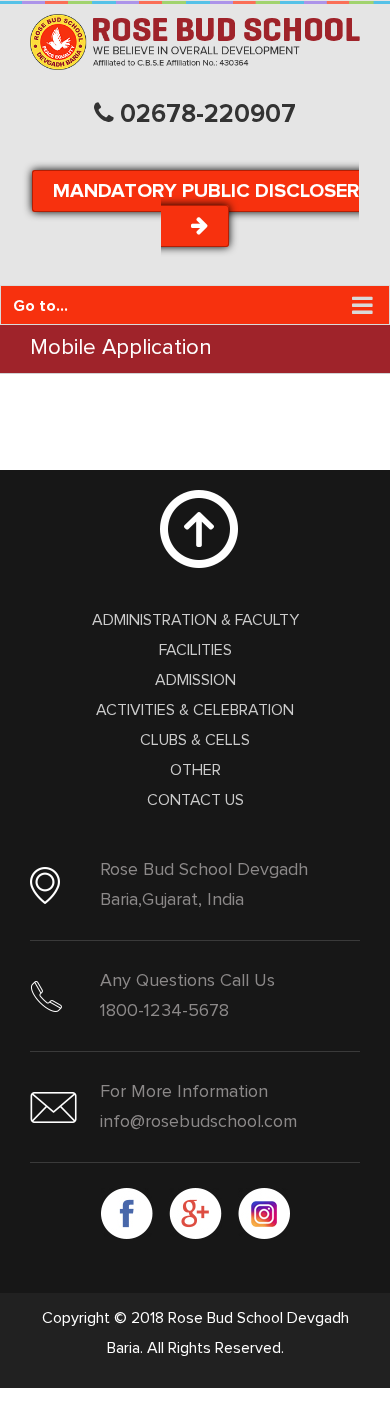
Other (195, 770)
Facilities (195, 650)
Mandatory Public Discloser (206, 191)
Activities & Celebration (195, 710)
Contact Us (195, 800)
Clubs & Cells (195, 740)
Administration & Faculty (195, 620)
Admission (195, 680)
